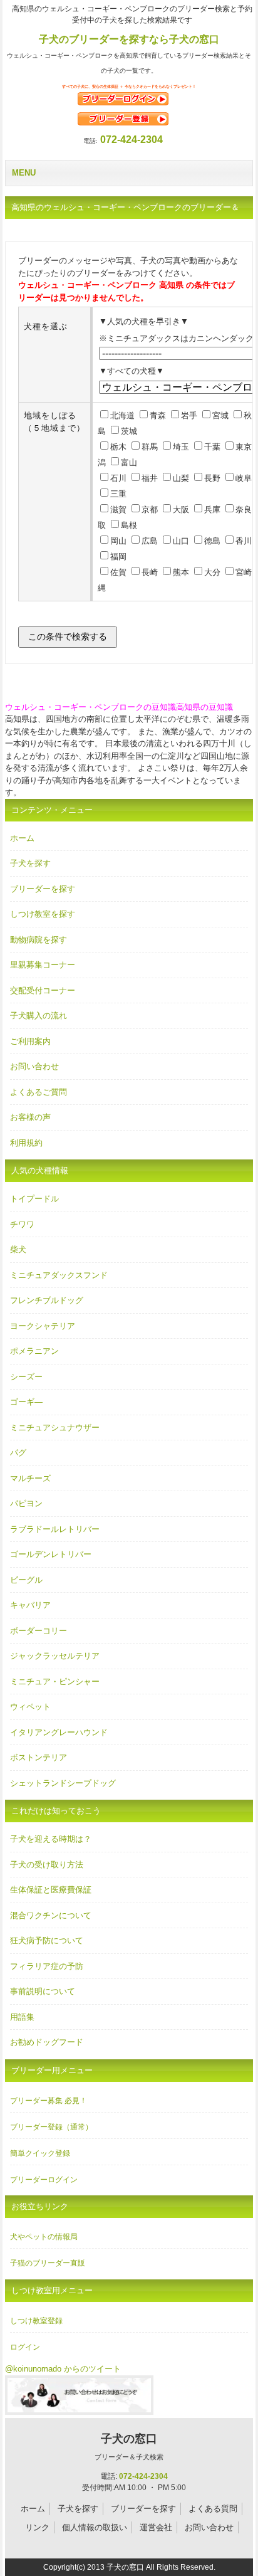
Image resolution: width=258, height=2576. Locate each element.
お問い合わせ (34, 1066)
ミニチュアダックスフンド (59, 1275)
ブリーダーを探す (43, 889)
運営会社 (156, 2527)
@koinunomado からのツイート (63, 2369)
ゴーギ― (26, 1402)
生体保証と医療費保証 (51, 1890)
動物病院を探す (39, 940)
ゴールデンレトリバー (51, 1554)
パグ (18, 1453)
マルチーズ (30, 1478)
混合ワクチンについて (51, 1915)
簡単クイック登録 (40, 2153)
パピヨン (26, 1503)
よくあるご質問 (39, 1092)
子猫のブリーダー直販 (48, 2263)
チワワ (22, 1224)
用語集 (22, 2017)
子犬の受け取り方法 (47, 1865)
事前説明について (43, 1991)
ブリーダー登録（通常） (51, 2127)
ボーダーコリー (39, 1631)
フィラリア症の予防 (47, 1966)
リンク (37, 2527)
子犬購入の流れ (39, 1016)
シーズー (26, 1377)
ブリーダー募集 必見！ (49, 2101)
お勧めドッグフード (47, 2042)
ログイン (25, 2347)
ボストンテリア (39, 1757)
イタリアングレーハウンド (59, 1732)
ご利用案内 (30, 1041)
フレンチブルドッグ (47, 1300)
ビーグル (26, 1580)
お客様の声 (30, 1117)
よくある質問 (213, 2509)
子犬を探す (30, 863)
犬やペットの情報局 (44, 2237)
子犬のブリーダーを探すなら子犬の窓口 (129, 39)
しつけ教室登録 (36, 2321)
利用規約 (26, 1143)
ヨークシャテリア (43, 1326)
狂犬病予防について (47, 1940)
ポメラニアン (34, 1351)
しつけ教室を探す (43, 914)
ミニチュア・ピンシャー (55, 1681)
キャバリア (30, 1605)
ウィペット (30, 1707)
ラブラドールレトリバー (55, 1529)
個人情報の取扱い (95, 2527)
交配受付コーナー (43, 990)
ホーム (22, 838)
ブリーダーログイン (44, 2180)
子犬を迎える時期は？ (51, 1839)
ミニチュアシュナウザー (55, 1428)
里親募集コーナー (43, 965)
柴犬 (18, 1249)
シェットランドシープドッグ (63, 1783)
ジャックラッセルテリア (55, 1656)
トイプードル (34, 1199)
